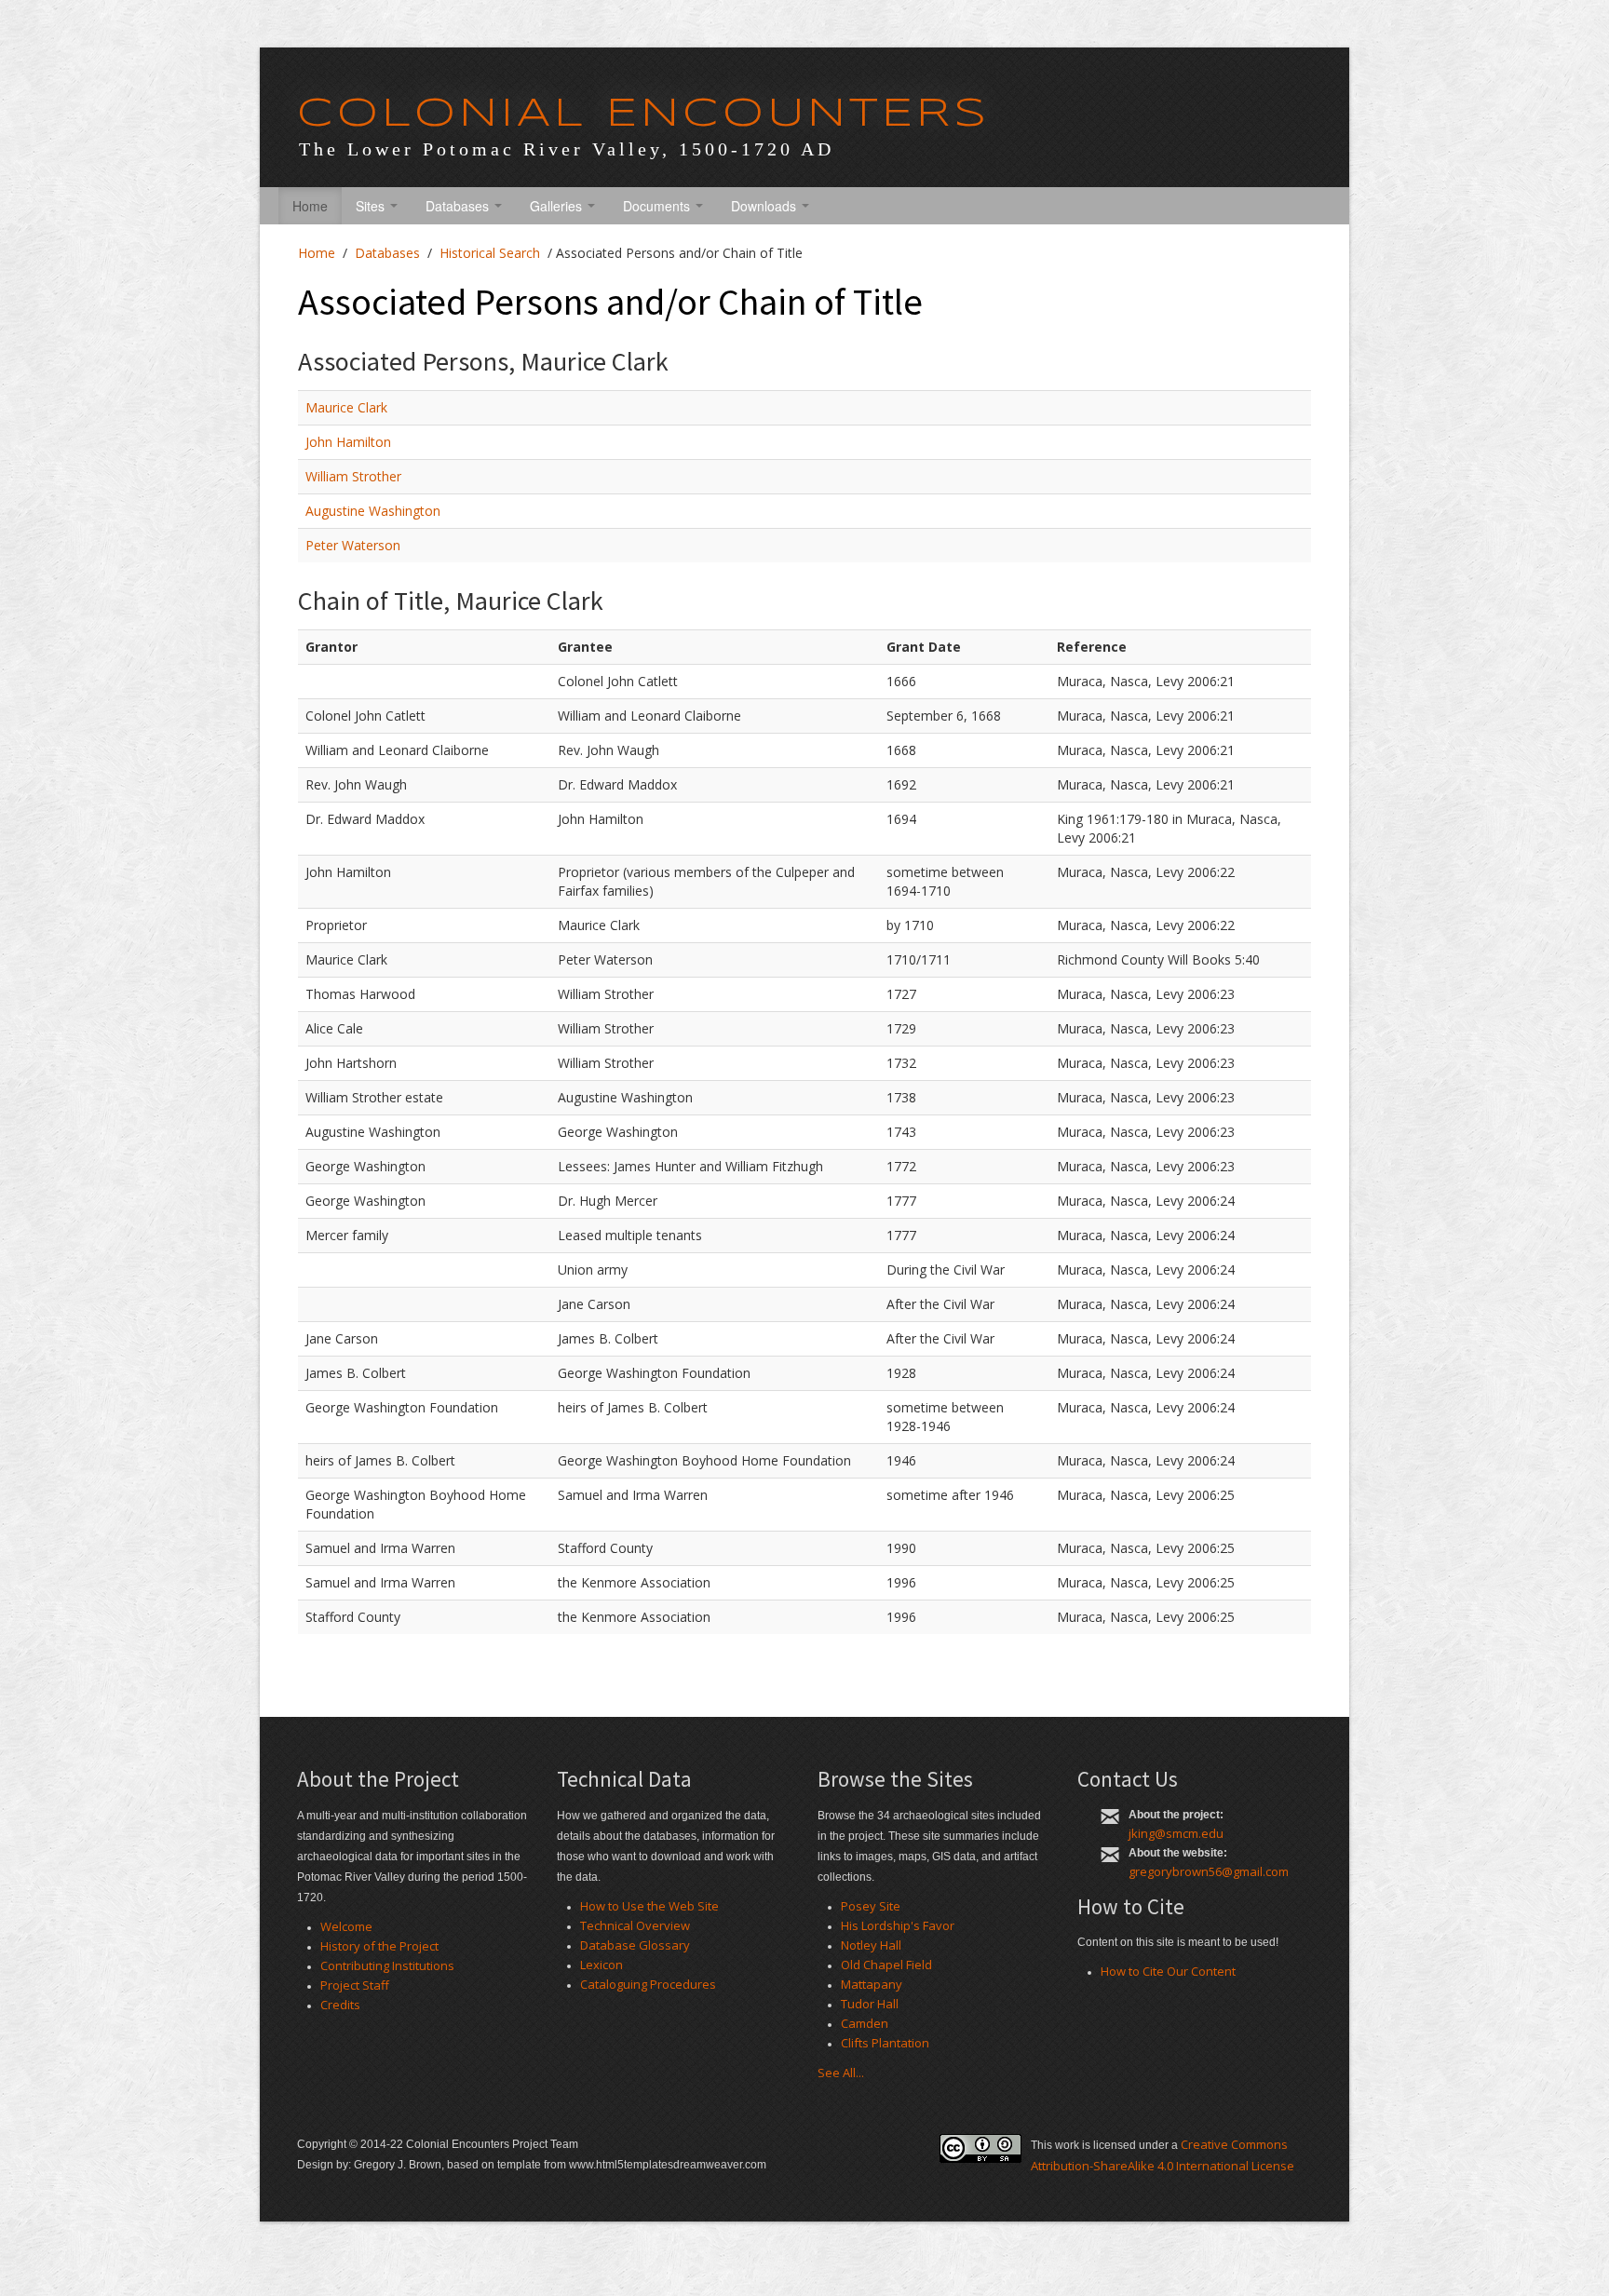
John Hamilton (348, 442)
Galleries (558, 206)
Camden (865, 2023)
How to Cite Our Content (1168, 1971)
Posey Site (871, 1906)
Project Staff (355, 1985)
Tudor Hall (870, 2004)
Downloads (765, 206)
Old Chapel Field (886, 1965)
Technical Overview (635, 1925)
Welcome (346, 1926)
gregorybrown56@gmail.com (1209, 1871)
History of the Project (379, 1946)
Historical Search (490, 253)
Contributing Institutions (387, 1965)
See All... (841, 2073)
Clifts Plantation (885, 2043)
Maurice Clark (346, 407)
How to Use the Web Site (649, 1906)
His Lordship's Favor (898, 1925)
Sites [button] (372, 206)
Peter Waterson (353, 545)
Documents (658, 206)
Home (310, 206)
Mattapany (872, 1984)
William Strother (353, 476)
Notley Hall (871, 1945)
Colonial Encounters (643, 115)
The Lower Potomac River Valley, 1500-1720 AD (567, 149)
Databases (459, 206)
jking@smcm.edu (1176, 1833)
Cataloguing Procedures (648, 1984)
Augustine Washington (373, 511)
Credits (340, 2005)
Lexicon (602, 1965)
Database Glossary (635, 1945)
